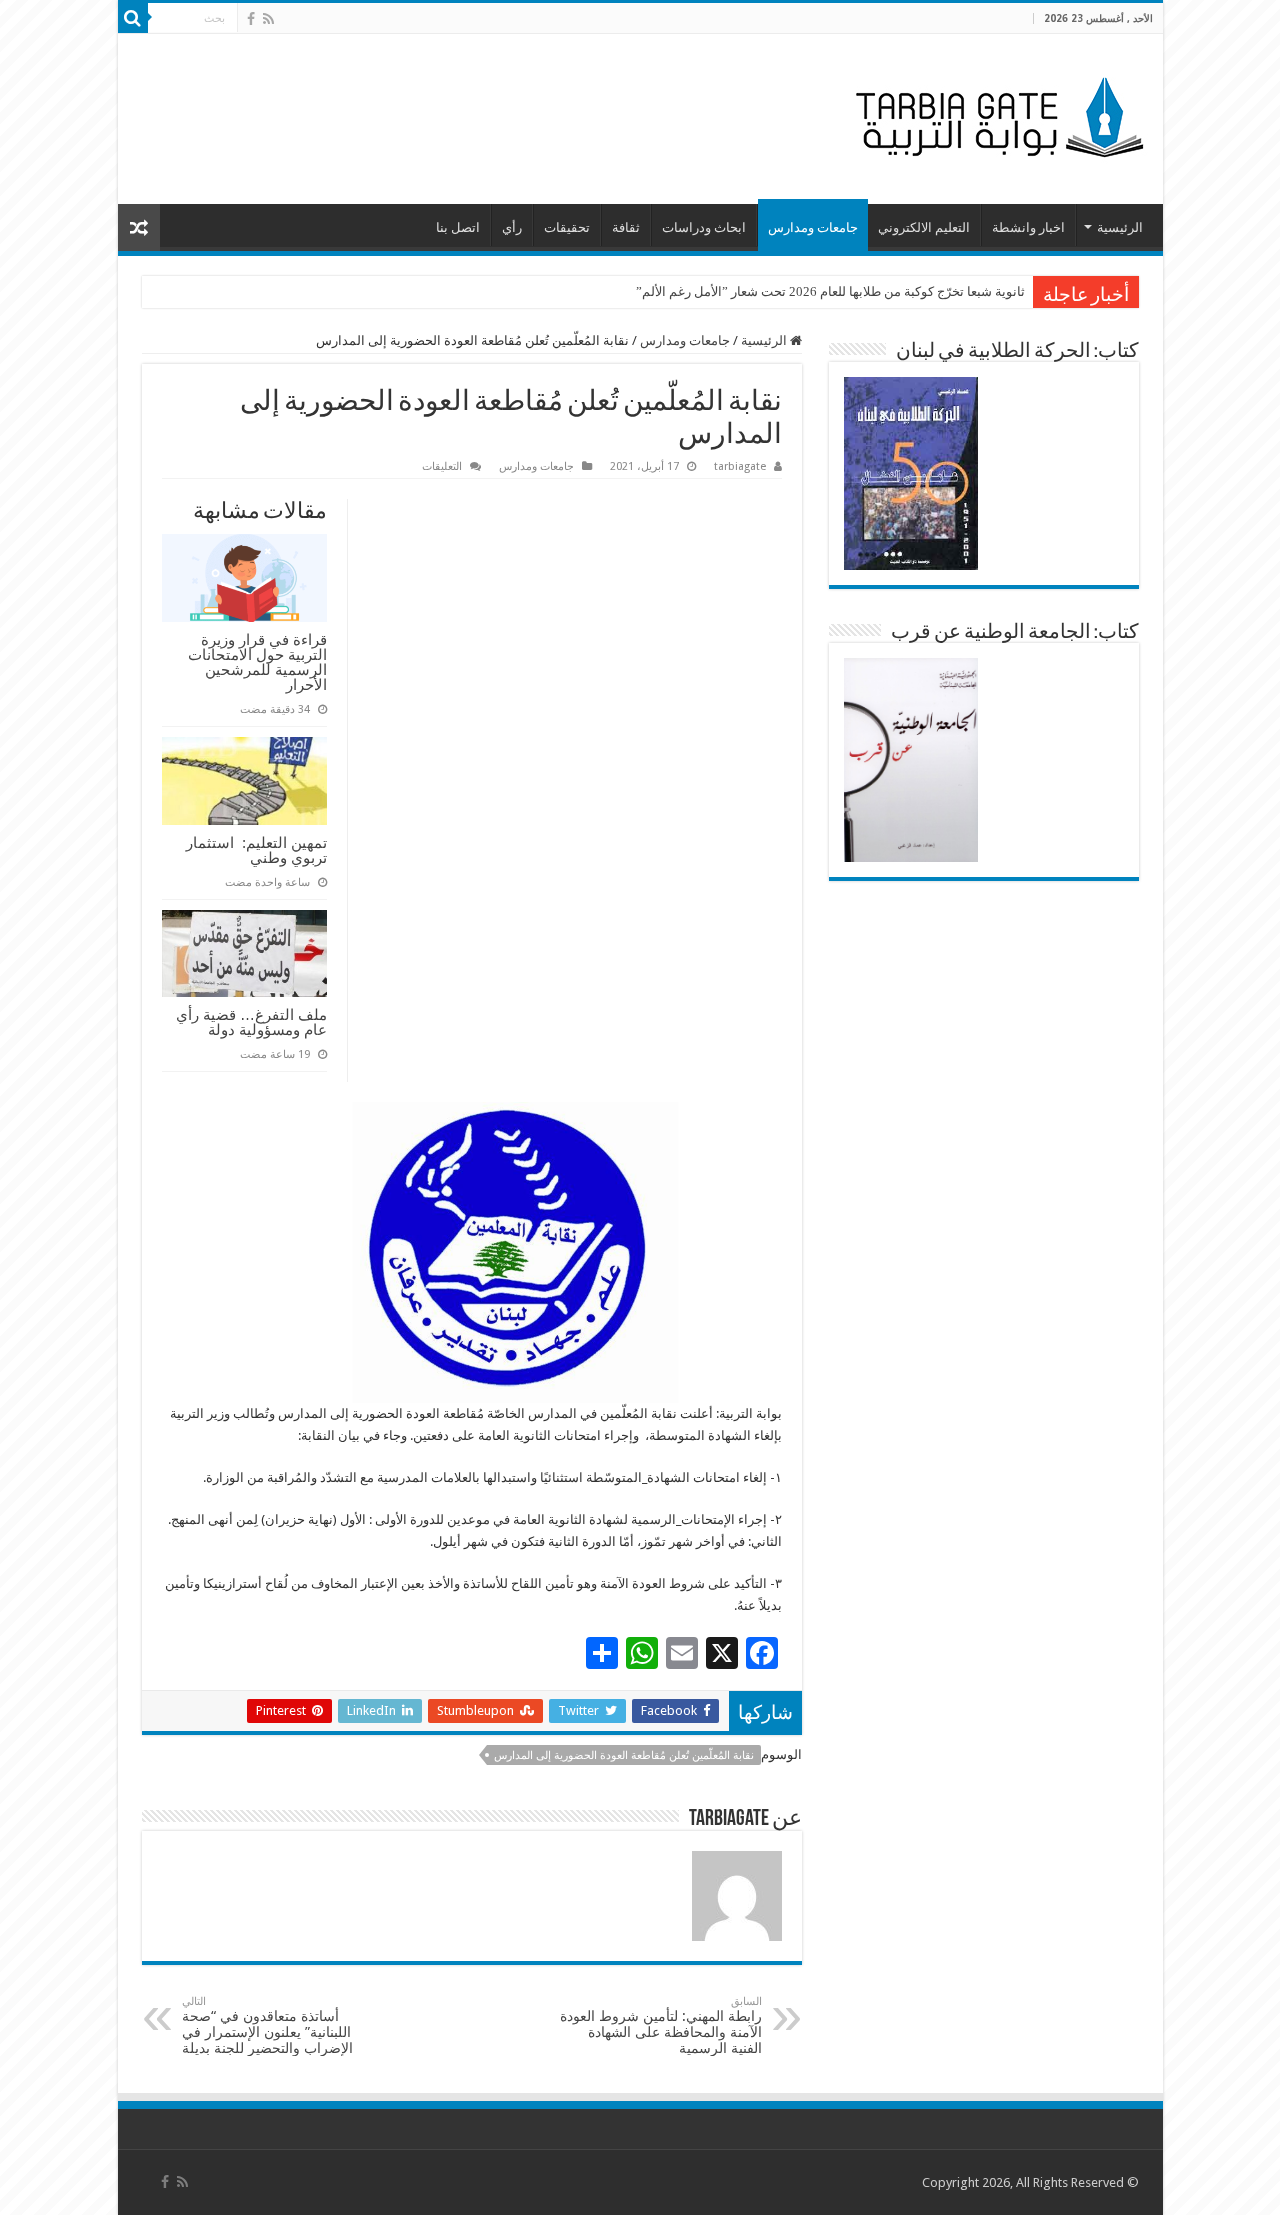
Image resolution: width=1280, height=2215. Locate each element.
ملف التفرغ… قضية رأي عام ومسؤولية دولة (251, 1022)
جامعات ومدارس (813, 227)
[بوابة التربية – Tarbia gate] (996, 115)
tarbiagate (740, 466)
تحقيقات (567, 227)
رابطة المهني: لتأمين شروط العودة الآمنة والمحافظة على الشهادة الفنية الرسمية (661, 2025)
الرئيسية (1120, 227)
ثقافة (626, 227)
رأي (512, 227)
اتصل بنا (458, 227)
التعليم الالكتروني (924, 227)
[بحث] (133, 18)
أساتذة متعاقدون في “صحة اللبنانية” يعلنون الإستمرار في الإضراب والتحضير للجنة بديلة (267, 2025)
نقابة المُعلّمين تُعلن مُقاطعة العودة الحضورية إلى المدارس (624, 1755)
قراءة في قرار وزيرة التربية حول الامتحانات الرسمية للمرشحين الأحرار (257, 662)
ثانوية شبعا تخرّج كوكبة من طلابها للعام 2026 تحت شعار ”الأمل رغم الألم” (830, 291)
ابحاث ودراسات (704, 227)
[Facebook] (251, 19)
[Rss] (268, 19)
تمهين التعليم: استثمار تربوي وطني (256, 850)
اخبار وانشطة (1028, 227)
